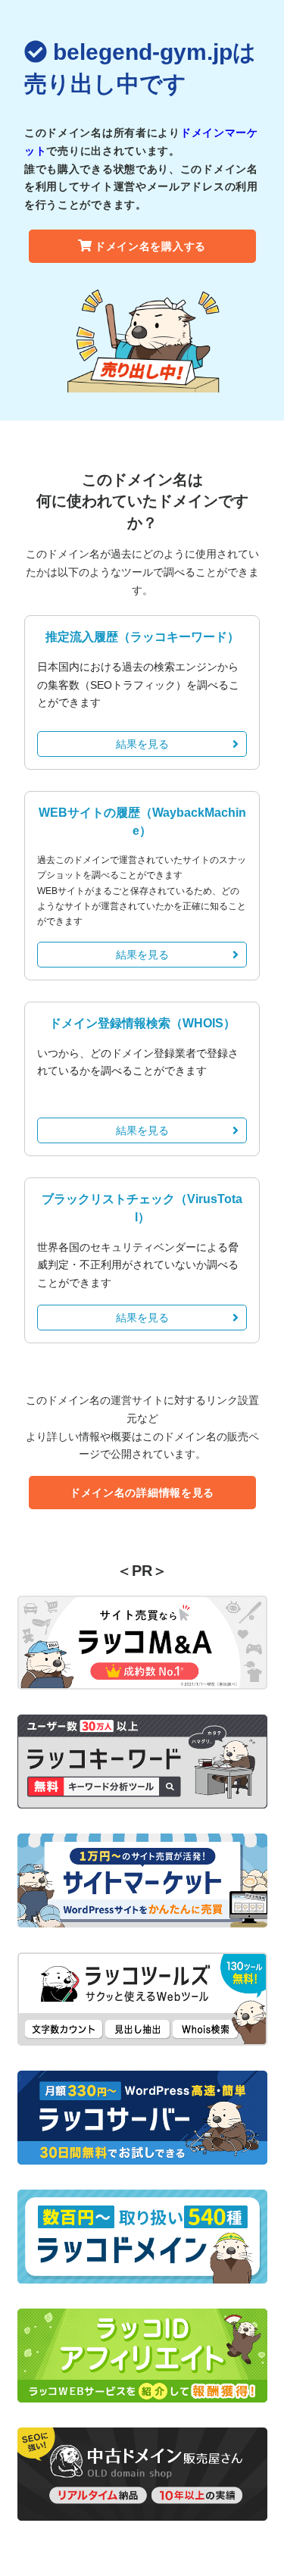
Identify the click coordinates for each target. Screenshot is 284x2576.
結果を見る (142, 744)
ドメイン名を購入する (150, 246)
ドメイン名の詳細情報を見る (142, 1493)
